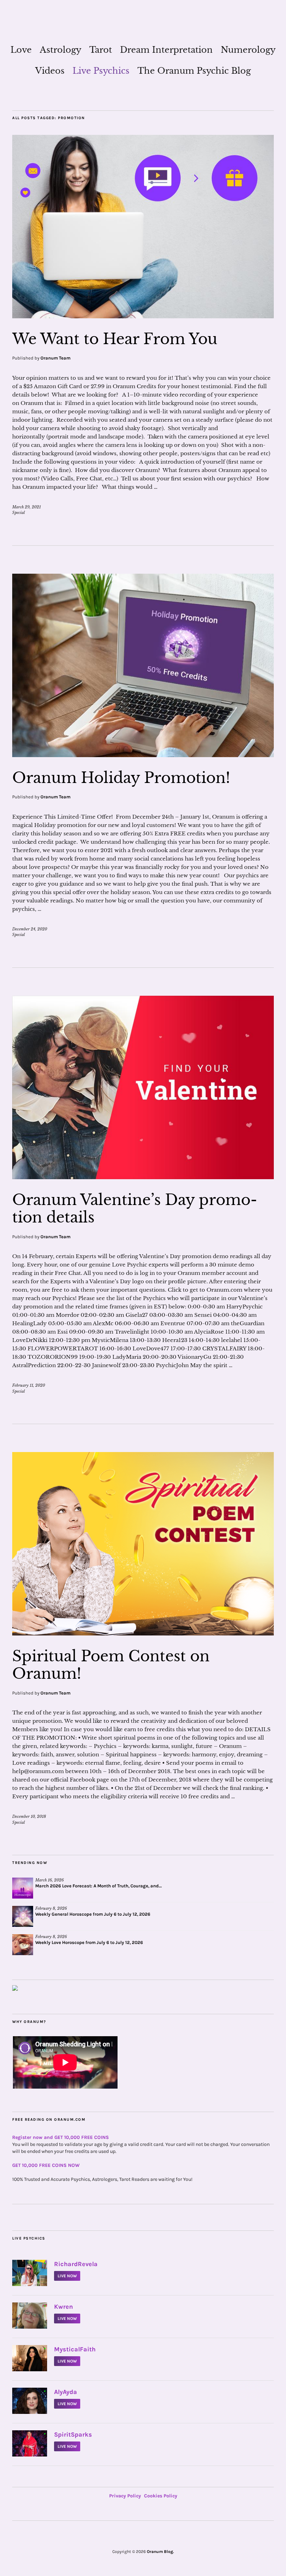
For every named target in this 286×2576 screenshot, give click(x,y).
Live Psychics (101, 71)
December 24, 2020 (30, 929)
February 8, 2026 (51, 1908)
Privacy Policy (125, 2496)
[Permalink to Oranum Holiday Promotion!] (143, 755)
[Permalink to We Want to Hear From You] (143, 316)
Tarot (101, 50)
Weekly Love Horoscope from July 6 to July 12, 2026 (89, 1942)
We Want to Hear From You (115, 339)
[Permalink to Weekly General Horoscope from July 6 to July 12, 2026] (23, 1916)
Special (18, 513)
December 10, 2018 (29, 1816)
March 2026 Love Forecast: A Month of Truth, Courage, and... (99, 1886)
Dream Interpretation (166, 50)
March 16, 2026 (50, 1880)
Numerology (248, 50)
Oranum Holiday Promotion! (121, 778)
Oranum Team (55, 358)
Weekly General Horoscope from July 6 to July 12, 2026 (93, 1914)
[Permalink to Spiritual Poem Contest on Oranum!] (143, 1633)
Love (21, 50)
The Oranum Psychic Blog (194, 71)
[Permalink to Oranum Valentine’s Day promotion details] (143, 1177)
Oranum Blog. (160, 2552)
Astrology (61, 50)
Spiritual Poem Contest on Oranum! (111, 1665)
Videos (50, 71)
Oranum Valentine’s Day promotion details (135, 1209)
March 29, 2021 (27, 507)
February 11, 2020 (29, 1385)
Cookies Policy (161, 2496)
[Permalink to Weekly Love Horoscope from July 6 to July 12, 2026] (23, 1945)
